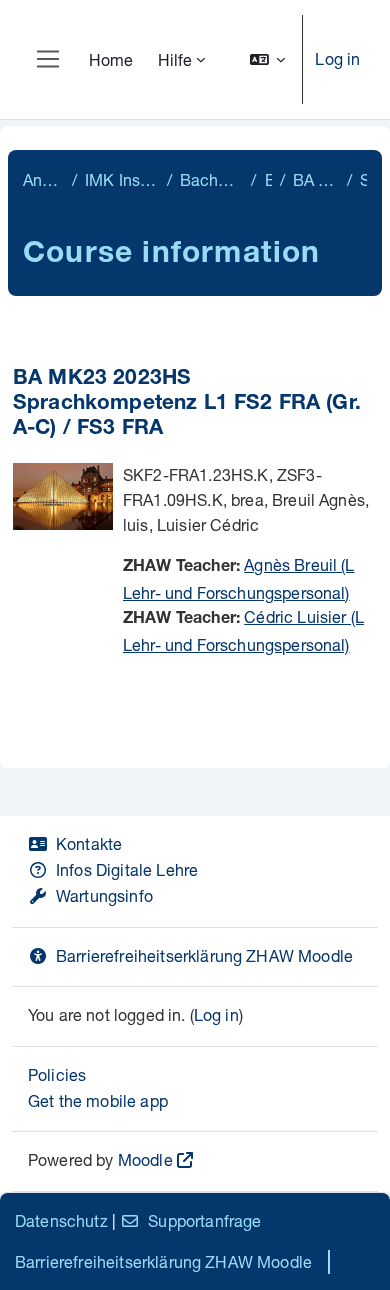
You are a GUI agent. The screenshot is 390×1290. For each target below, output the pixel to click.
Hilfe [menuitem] (175, 59)
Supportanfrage (204, 1220)
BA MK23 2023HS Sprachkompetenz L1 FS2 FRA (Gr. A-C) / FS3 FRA (187, 404)
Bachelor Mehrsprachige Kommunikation (212, 179)
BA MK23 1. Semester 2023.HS (316, 179)
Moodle (145, 1159)
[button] (268, 59)
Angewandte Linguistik (43, 179)
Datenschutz (61, 1220)
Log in (337, 58)
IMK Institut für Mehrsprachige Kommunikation (122, 179)
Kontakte (89, 843)
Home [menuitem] (111, 59)
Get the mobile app (98, 1100)
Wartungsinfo (104, 895)
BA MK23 (268, 179)
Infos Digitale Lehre (127, 869)
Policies (57, 1074)
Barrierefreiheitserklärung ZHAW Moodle (204, 955)
